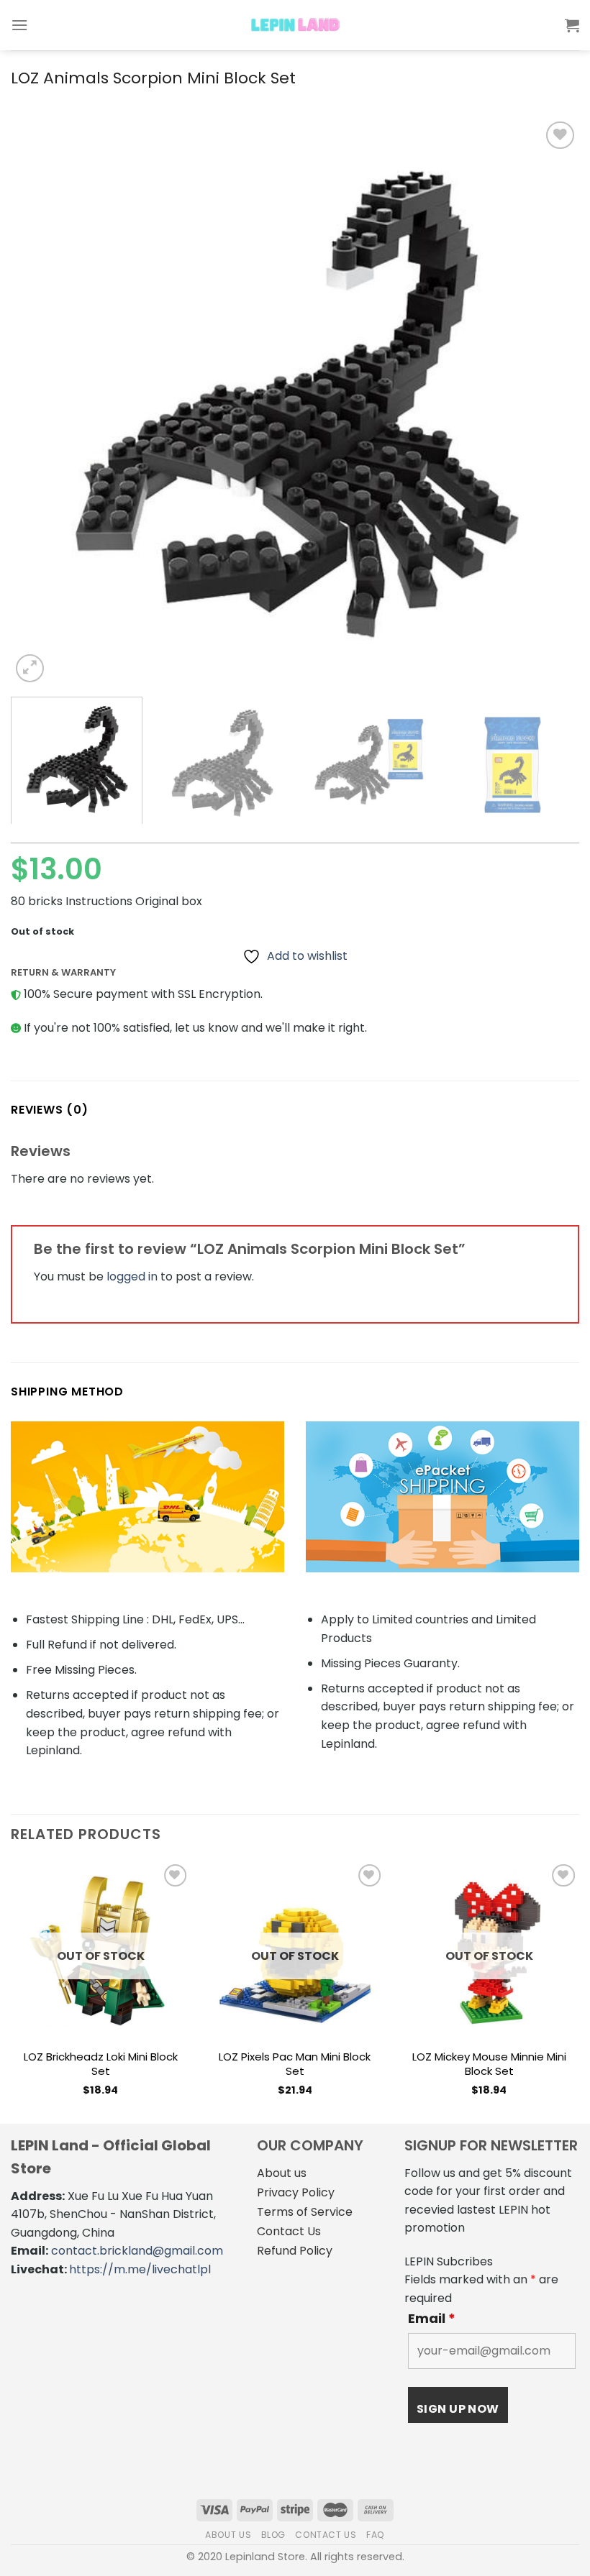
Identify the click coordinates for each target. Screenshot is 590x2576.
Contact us (326, 2535)
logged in (132, 1276)
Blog (273, 2535)
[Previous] (40, 402)
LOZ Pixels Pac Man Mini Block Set (295, 2064)
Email (432, 2319)
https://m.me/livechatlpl (140, 2269)
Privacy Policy (296, 2192)
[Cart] (572, 25)
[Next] (550, 402)
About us (282, 2173)
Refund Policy (295, 2251)
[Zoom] (30, 668)
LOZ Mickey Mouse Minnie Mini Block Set (489, 2064)
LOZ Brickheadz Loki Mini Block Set (101, 2064)
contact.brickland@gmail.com (137, 2251)
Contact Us (289, 2231)
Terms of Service (305, 2212)
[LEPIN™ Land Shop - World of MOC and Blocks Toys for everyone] (295, 25)
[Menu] (19, 25)
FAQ (376, 2535)
